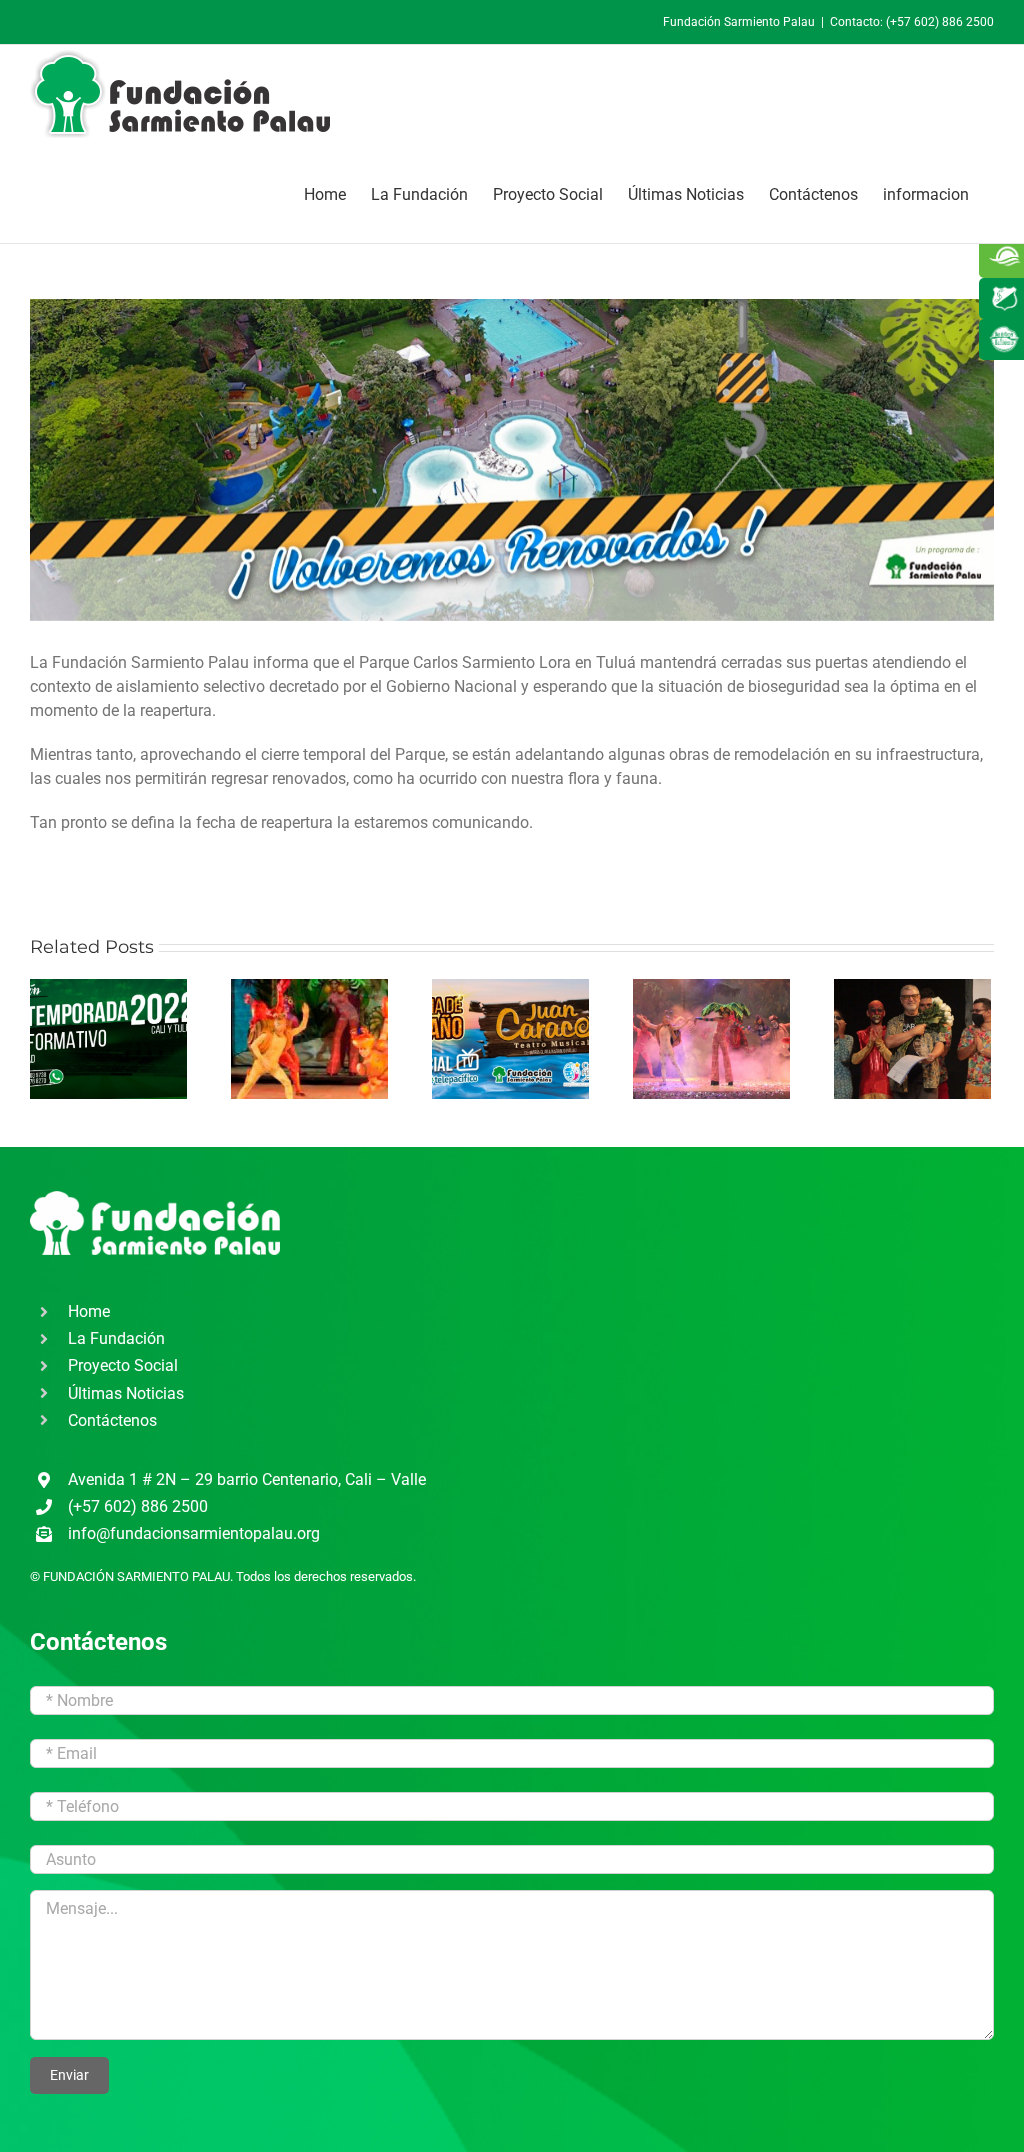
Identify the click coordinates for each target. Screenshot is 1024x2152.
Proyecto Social (123, 1365)
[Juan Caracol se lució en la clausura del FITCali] (711, 1038)
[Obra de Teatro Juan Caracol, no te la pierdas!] (510, 1038)
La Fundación (116, 1338)
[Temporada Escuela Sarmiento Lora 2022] (108, 1038)
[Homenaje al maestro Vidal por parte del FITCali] (912, 1038)
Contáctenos (112, 1420)
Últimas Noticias (126, 1393)
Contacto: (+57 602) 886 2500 (912, 22)
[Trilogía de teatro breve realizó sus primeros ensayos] (309, 1038)
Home (89, 1311)
